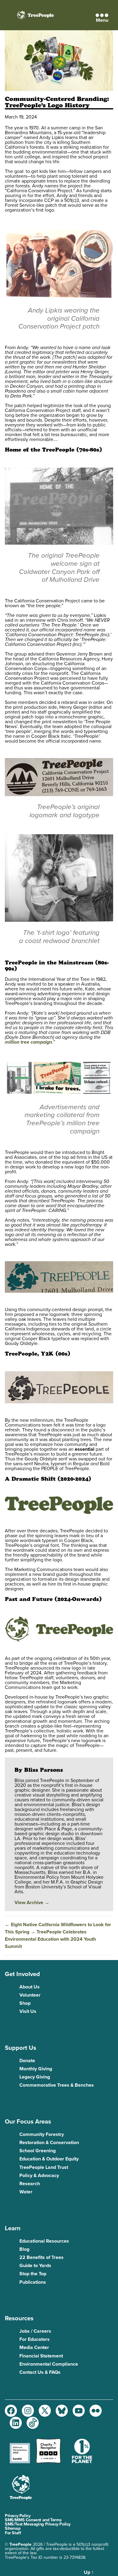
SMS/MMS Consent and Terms (33, 2520)
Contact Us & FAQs (40, 2372)
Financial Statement (41, 2356)
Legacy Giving (35, 2077)
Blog (24, 2249)
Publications (33, 2282)
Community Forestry (42, 2134)
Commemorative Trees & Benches (57, 2085)
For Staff (13, 2533)
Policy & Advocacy (39, 2176)
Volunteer (30, 1995)
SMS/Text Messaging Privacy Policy (38, 2524)
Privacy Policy (18, 2516)
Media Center (34, 2348)
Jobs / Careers (35, 2331)
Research (30, 2184)
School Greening (38, 2151)
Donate (27, 2061)
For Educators (34, 2339)
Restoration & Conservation (49, 2143)
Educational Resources (44, 2241)
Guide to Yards (35, 2266)
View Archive (32, 1903)
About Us (29, 1987)
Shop (25, 2003)
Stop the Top (33, 2274)
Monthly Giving (36, 2069)
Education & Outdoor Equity (49, 2159)
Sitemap (13, 2528)
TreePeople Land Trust (44, 2167)
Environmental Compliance (49, 2364)
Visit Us (28, 2011)
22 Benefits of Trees (41, 2257)
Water (26, 2192)
